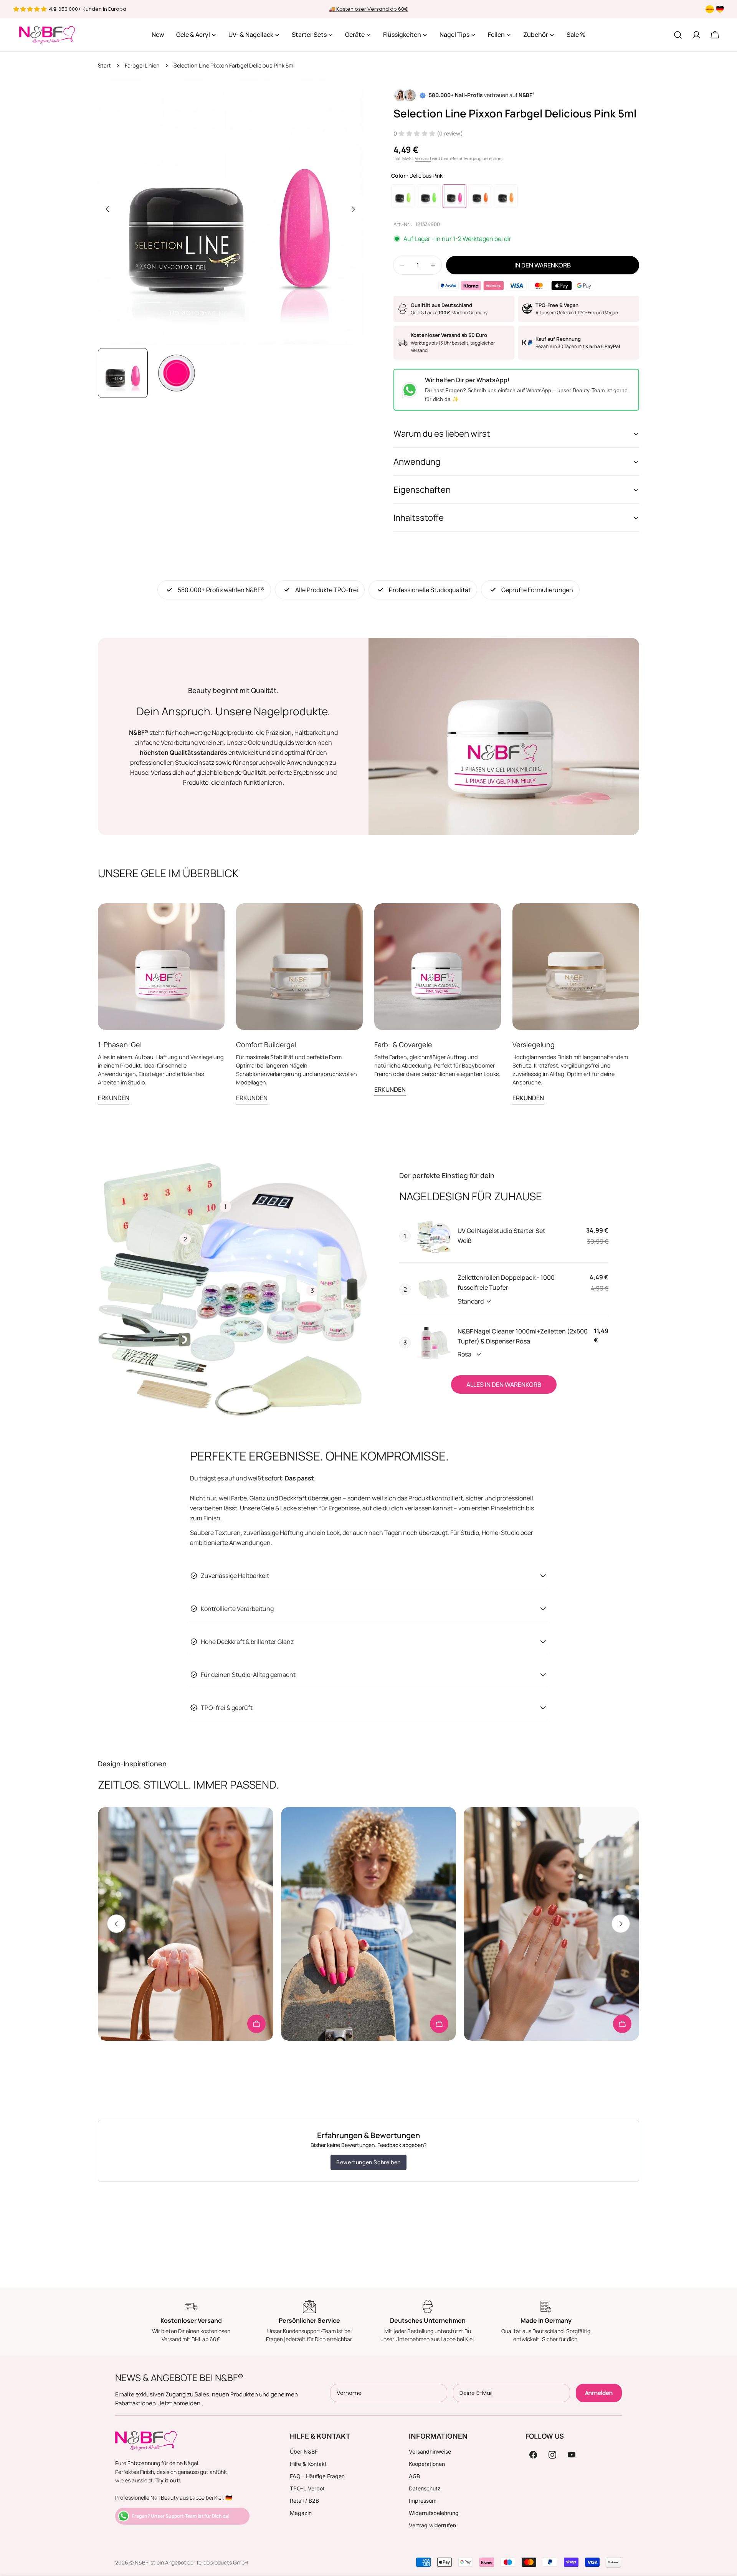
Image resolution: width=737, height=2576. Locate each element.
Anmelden (599, 2393)
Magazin (301, 2513)
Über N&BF (304, 2451)
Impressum (423, 2501)
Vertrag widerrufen (432, 2525)
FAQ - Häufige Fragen (317, 2476)
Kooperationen (427, 2464)
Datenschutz (425, 2488)
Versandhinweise (430, 2451)
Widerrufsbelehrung (434, 2513)
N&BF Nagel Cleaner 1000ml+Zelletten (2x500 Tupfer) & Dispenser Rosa (523, 1336)
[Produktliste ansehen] (256, 2024)
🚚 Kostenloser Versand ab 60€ (369, 9)
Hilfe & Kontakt (308, 2464)
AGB (414, 2476)
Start (104, 65)
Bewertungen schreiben (368, 2162)
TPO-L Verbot (307, 2488)
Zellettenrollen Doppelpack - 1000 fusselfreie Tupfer (506, 1282)
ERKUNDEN (114, 1098)
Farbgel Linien (142, 65)
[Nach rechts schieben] (353, 209)
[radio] (403, 196)
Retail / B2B (304, 2501)
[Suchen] (678, 35)
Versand (423, 158)
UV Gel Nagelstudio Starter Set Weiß (502, 1236)
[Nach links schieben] (107, 209)
